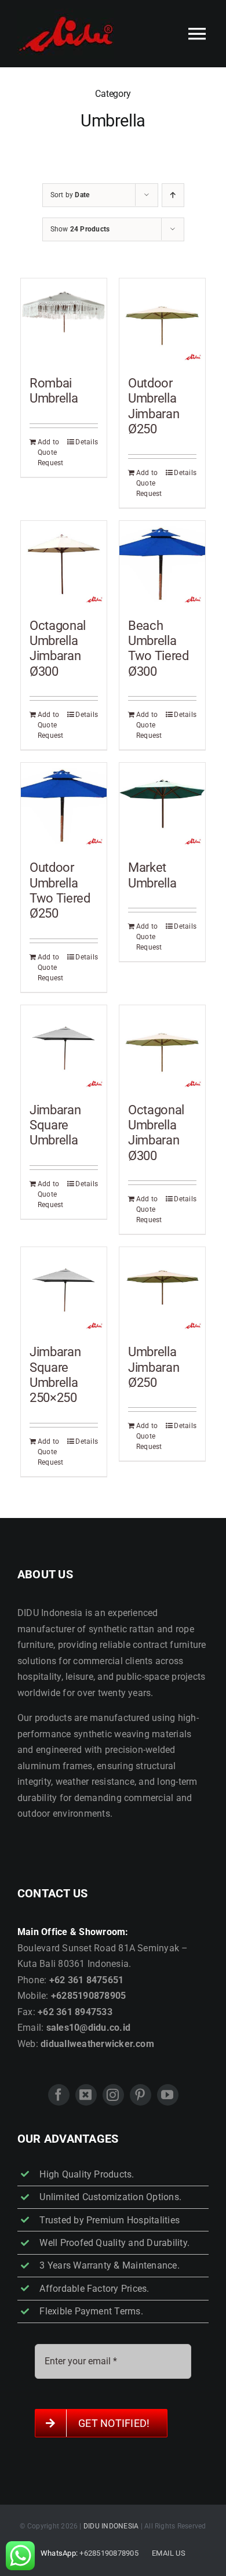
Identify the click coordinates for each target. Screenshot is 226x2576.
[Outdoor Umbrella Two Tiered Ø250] (64, 806)
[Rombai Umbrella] (64, 321)
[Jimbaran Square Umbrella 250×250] (64, 1290)
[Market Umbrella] (162, 806)
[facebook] (59, 2095)
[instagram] (113, 2095)
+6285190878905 (109, 2553)
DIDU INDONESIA (111, 2526)
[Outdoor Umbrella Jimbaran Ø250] (162, 321)
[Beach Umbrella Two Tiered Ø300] (162, 564)
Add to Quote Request (50, 452)
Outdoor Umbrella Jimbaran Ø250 (154, 406)
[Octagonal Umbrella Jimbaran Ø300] (64, 564)
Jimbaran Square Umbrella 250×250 (55, 1375)
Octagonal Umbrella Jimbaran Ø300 (58, 648)
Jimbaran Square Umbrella (55, 1125)
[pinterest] (141, 2095)
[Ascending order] (173, 195)
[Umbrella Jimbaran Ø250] (162, 1290)
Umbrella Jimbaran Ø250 (154, 1367)
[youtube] (168, 2095)
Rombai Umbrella (54, 391)
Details (87, 442)
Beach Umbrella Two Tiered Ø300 (158, 648)
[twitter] (86, 2095)
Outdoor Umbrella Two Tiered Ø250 (60, 890)
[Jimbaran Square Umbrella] (64, 1048)
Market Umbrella (152, 875)
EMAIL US (169, 2553)
